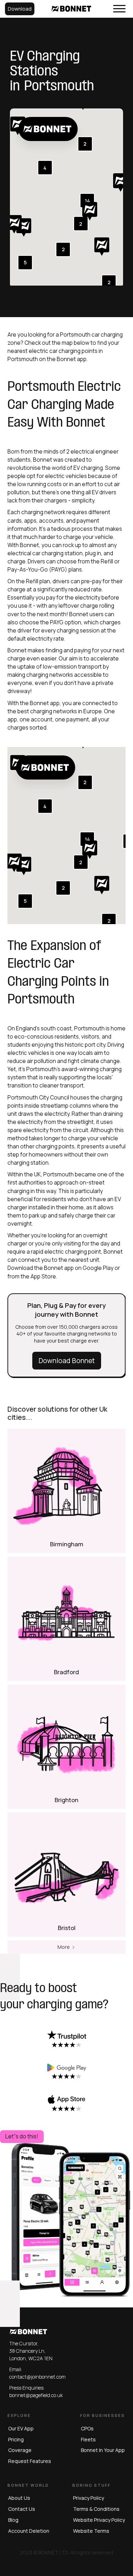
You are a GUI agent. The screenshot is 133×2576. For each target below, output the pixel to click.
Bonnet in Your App (103, 2450)
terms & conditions (96, 2509)
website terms (91, 2531)
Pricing (16, 2439)
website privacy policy (99, 2520)
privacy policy (88, 2498)
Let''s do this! (22, 2136)
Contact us (22, 2509)
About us (19, 2498)
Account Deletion (29, 2531)
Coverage (20, 2450)
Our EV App (21, 2428)
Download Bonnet (67, 1361)
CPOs (87, 2428)
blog (13, 2520)
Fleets (88, 2439)
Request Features (30, 2461)
